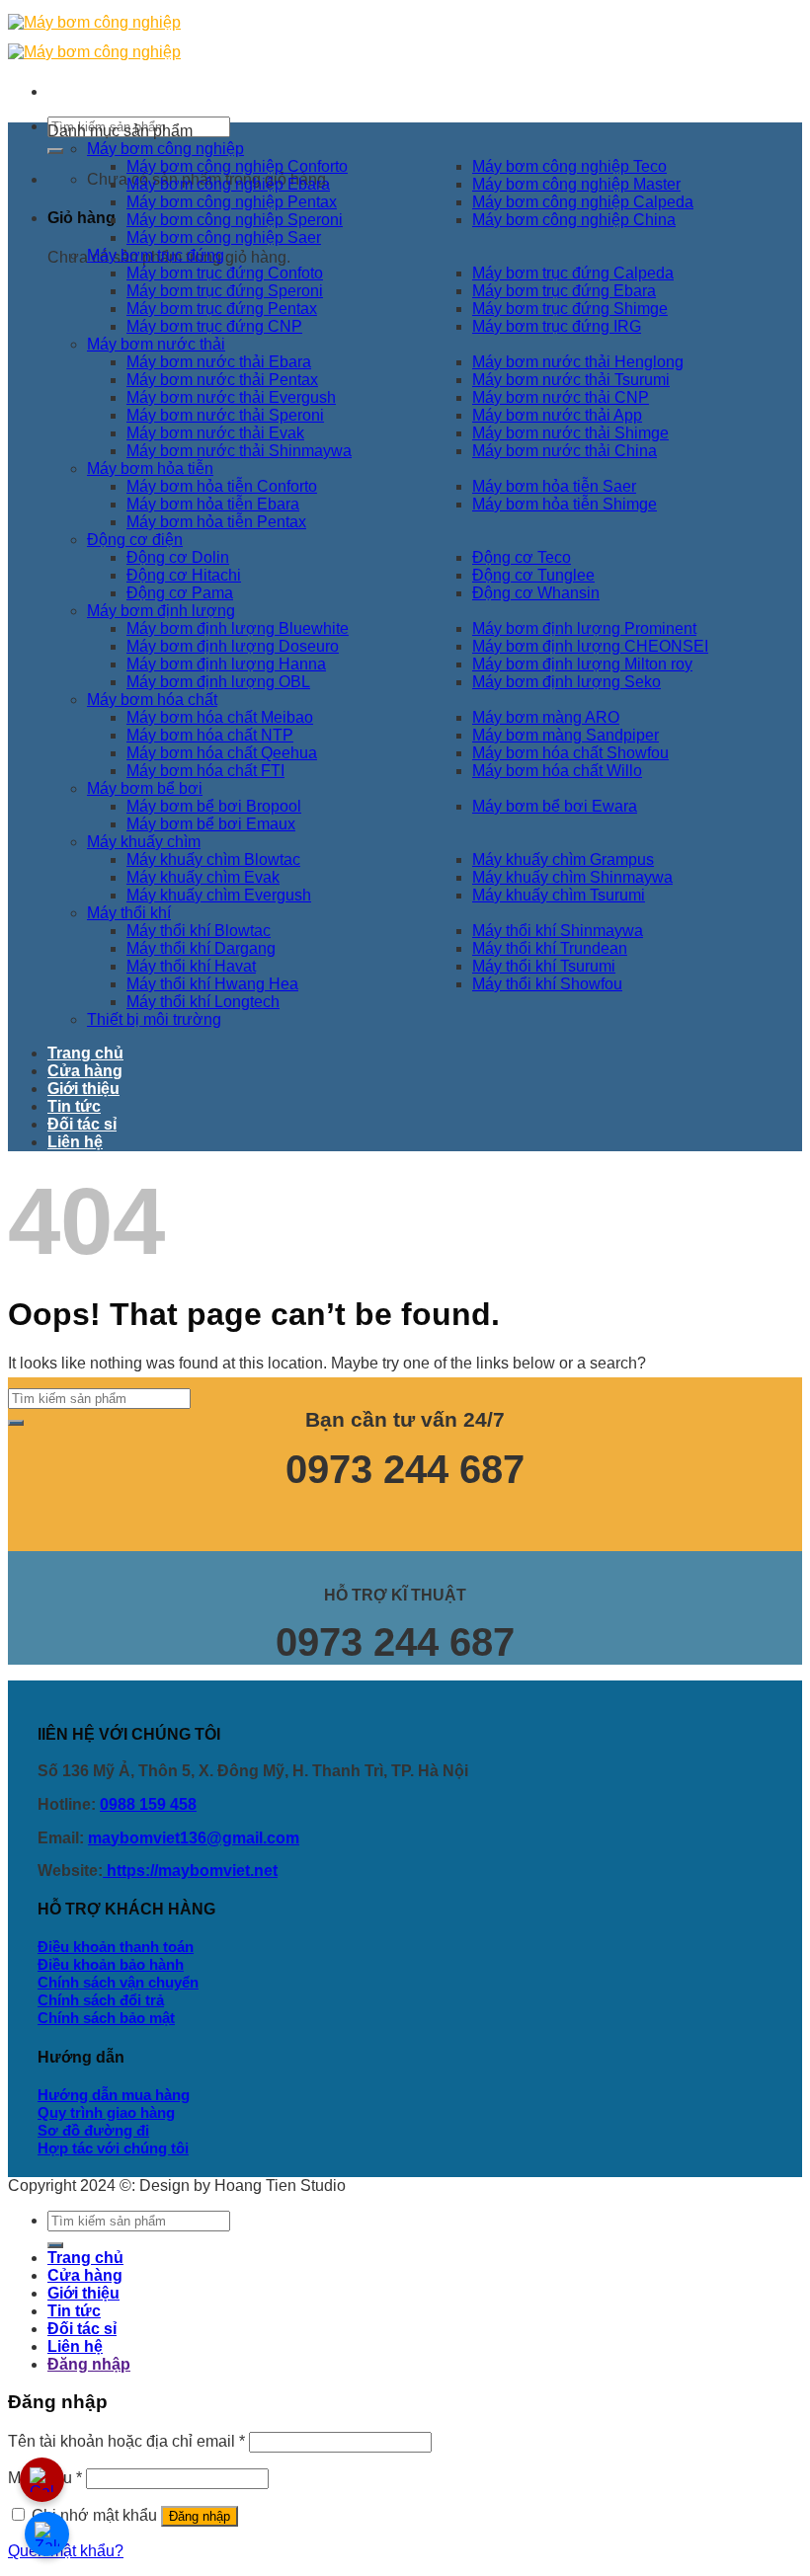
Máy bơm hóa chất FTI (205, 771)
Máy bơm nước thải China (565, 451)
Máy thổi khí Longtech (203, 1002)
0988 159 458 (148, 1804)
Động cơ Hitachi (184, 575)
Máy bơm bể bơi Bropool (214, 806)
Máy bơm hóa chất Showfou (570, 753)
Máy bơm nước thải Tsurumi (571, 380)
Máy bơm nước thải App (557, 415)
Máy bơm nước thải (156, 344)
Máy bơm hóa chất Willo (557, 771)
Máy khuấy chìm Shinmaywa (572, 877)
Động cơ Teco (522, 557)
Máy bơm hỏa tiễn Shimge (565, 504)
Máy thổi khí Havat (191, 966)
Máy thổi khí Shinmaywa (558, 931)
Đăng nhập (200, 2516)
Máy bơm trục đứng (156, 255)
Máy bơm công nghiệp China (574, 220)
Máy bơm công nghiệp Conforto (237, 166)
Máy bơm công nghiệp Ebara (228, 184)
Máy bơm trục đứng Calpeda (573, 273)
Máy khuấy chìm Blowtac (213, 859)
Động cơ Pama (180, 593)
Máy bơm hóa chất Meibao (220, 717)
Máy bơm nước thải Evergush (231, 397)
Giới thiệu (83, 1089)
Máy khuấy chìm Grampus (563, 859)
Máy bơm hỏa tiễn (150, 468)
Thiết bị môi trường (154, 1019)
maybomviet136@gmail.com (194, 1838)
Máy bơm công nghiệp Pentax (232, 202)
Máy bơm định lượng (161, 611)
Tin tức (74, 1106)
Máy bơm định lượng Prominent (584, 628)
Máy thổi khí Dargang (201, 948)
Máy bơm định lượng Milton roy (582, 664)
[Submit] (55, 151)
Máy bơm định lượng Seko (567, 682)
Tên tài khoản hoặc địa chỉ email (126, 2441)
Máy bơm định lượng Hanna (226, 664)
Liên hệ (75, 1142)
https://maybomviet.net (190, 1871)
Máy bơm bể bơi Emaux (211, 824)
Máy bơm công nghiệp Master (576, 184)
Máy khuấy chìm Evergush (219, 895)
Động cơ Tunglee (533, 575)
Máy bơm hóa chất (152, 700)
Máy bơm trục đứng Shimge (570, 309)
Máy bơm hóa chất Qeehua (222, 753)
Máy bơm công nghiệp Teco (569, 166)
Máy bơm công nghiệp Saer (224, 237)
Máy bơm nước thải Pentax (222, 380)
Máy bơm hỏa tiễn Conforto (222, 486)
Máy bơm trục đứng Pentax (222, 309)
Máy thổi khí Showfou (547, 984)
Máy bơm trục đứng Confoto (225, 273)
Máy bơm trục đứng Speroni (225, 291)
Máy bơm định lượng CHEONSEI (590, 646)
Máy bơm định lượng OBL (218, 682)
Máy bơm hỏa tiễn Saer (554, 486)
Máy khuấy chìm (144, 842)
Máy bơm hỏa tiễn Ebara (213, 504)
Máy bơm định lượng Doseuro (233, 646)
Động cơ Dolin (178, 557)
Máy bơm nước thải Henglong (578, 362)
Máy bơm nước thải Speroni (225, 415)
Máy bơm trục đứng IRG (557, 326)
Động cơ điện (135, 540)
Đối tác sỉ (82, 1124)
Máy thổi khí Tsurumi (544, 966)
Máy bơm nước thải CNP (561, 397)
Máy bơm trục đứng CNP (214, 326)
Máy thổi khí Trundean (550, 948)
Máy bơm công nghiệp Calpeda (583, 202)
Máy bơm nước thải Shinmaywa (239, 451)
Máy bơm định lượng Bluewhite (238, 628)
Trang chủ (85, 1053)
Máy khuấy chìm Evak (203, 877)
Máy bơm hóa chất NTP (210, 735)
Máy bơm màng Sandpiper (566, 735)
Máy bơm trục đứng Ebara (564, 291)
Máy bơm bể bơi (145, 788)
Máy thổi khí (129, 913)
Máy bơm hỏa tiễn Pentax (216, 522)
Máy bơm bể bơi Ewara (555, 806)
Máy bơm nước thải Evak (215, 433)
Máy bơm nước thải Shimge (570, 433)
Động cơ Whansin (536, 593)
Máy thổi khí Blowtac (199, 931)
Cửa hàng (85, 1071)
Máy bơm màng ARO (546, 717)
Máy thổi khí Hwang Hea (212, 984)
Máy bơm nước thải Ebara (219, 362)
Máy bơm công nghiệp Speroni (235, 220)
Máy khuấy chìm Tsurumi (559, 895)
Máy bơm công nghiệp (165, 149)
